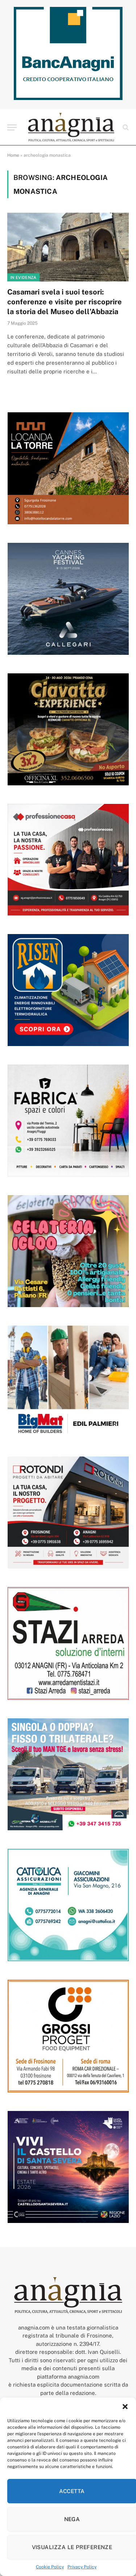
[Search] (125, 127)
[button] (125, 2407)
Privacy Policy (82, 2567)
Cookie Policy (50, 2567)
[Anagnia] (71, 127)
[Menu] (12, 127)
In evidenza (23, 277)
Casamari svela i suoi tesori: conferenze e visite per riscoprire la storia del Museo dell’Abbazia (65, 302)
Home (13, 155)
